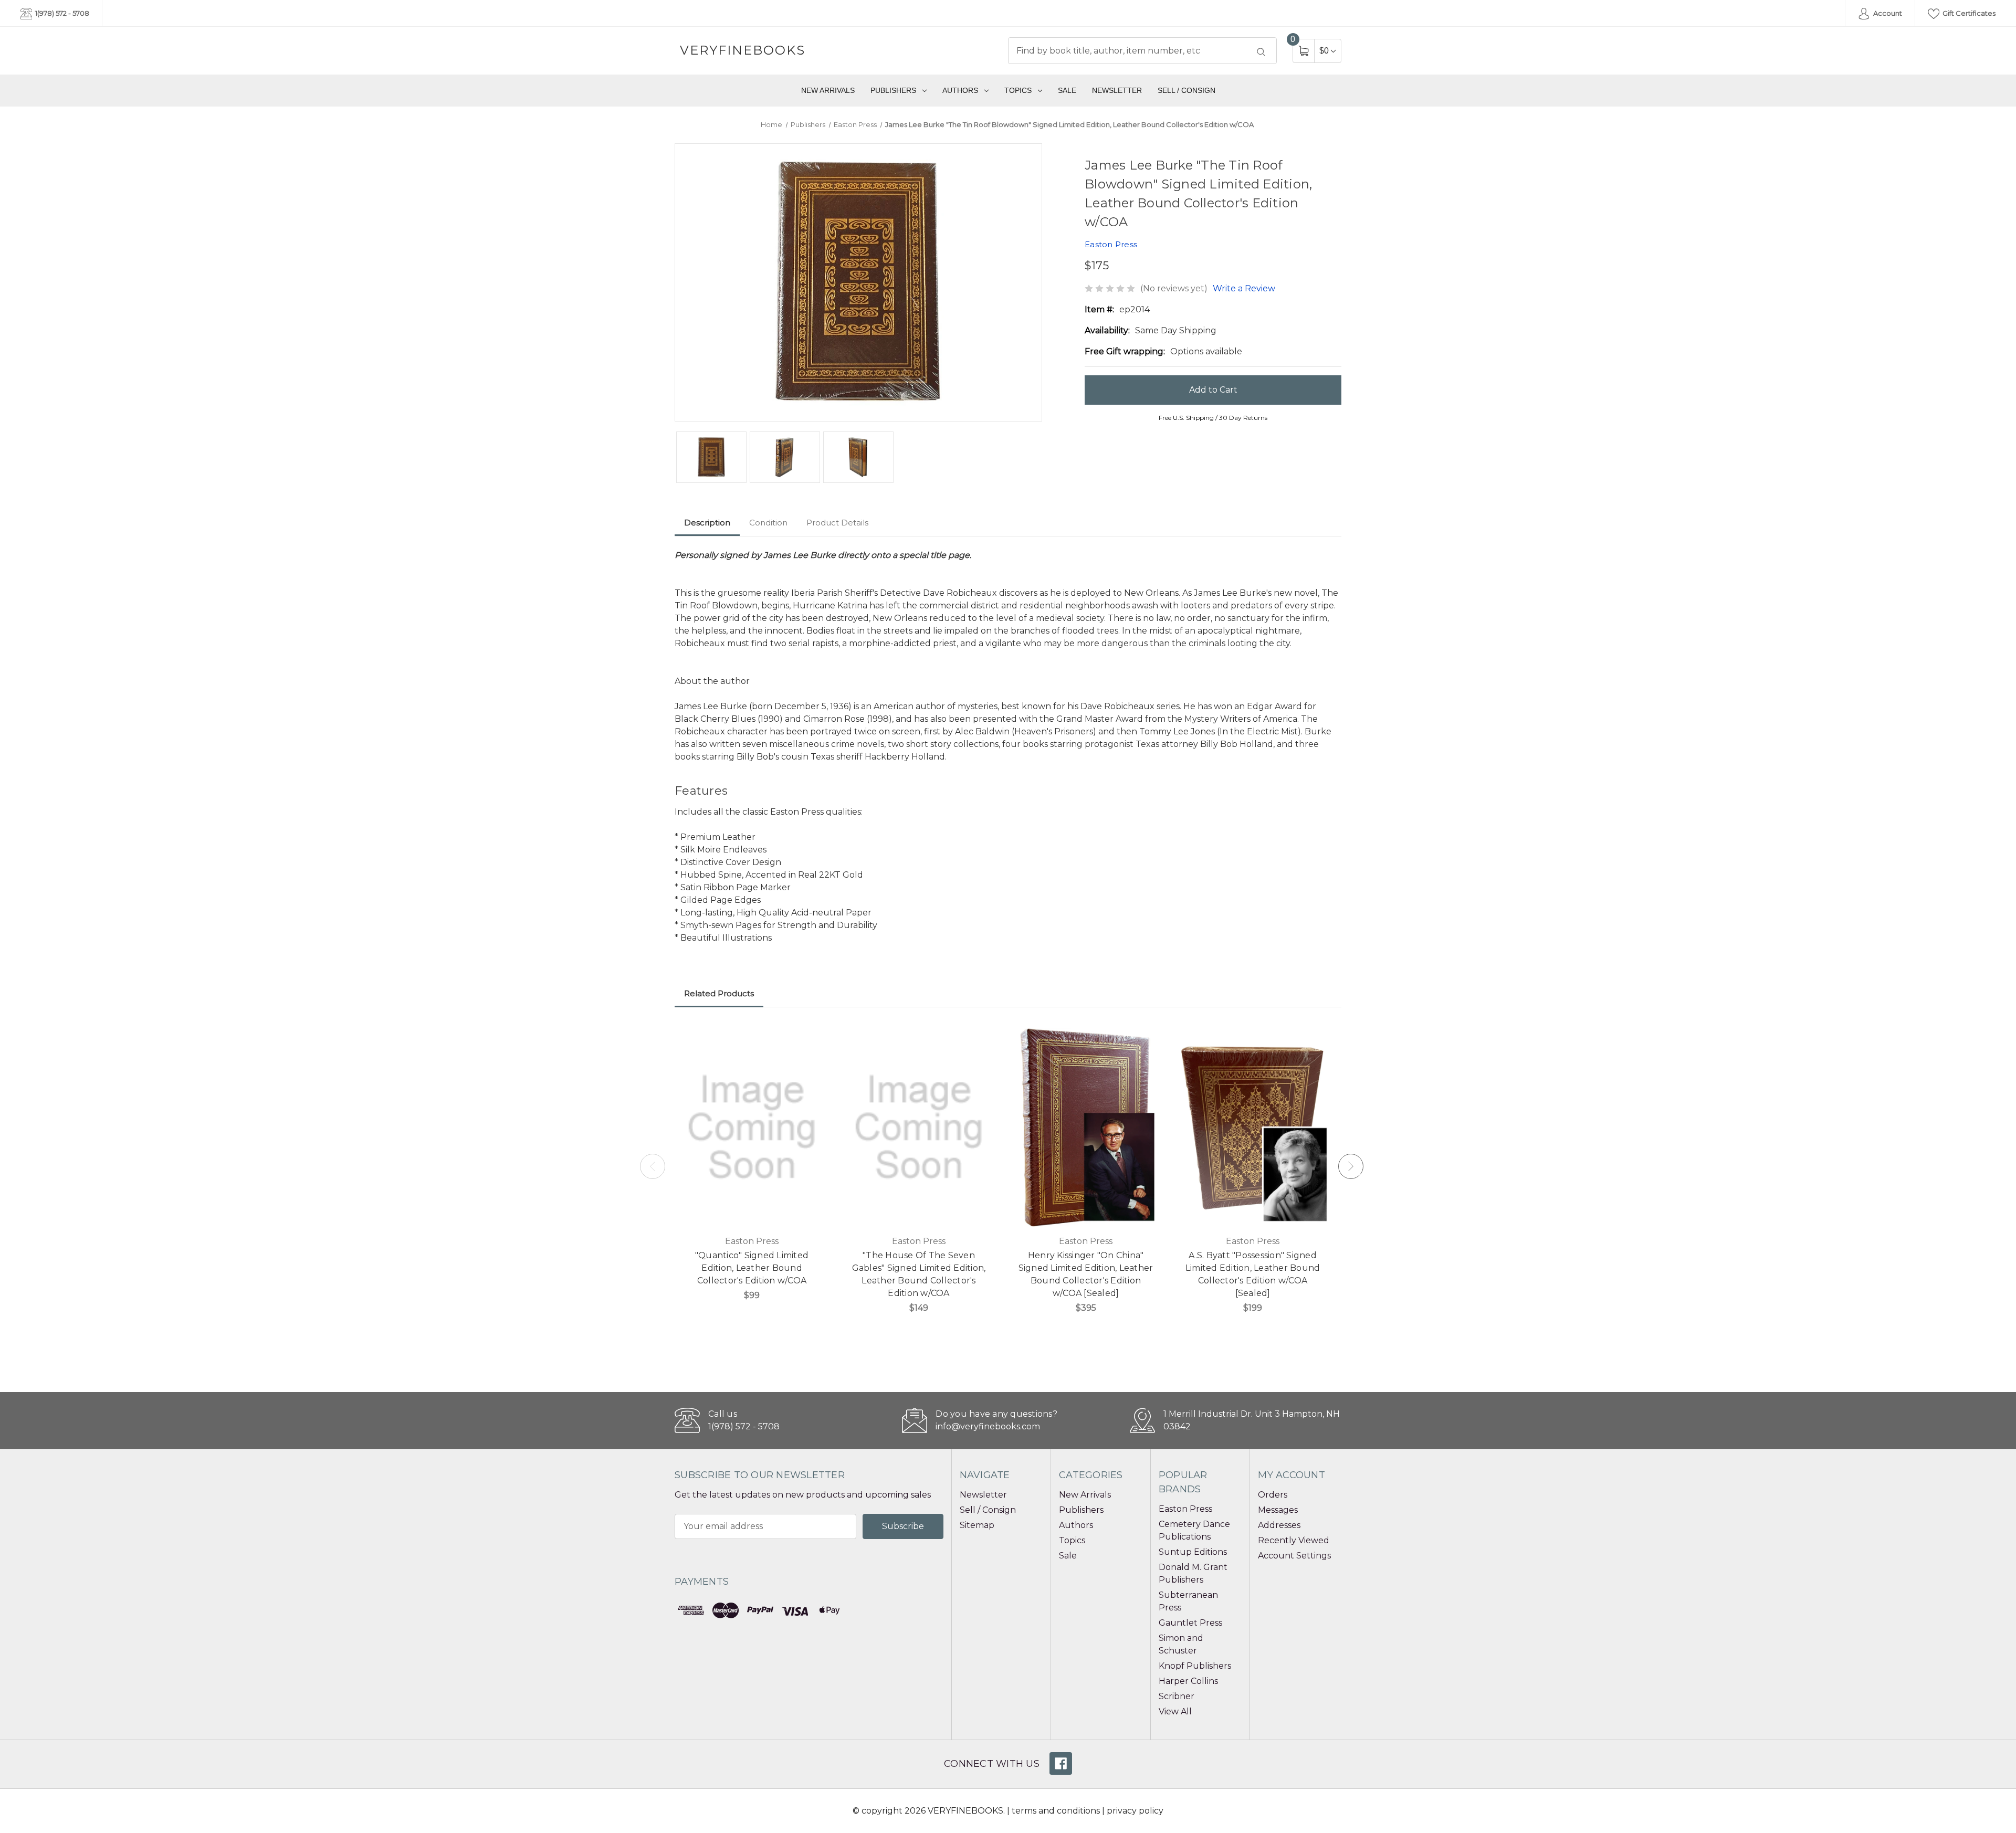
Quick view (813, 1037)
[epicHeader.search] (1261, 52)
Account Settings (1294, 1556)
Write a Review (1244, 288)
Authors (960, 90)
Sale (1067, 90)
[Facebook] (1061, 1763)
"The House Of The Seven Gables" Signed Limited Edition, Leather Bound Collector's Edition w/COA (919, 1274)
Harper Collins (1188, 1681)
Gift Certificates (1968, 13)
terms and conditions (1056, 1811)
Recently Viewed (1294, 1540)
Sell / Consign (1186, 90)
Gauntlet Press (1190, 1623)
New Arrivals (828, 90)
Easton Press (1185, 1509)
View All (1175, 1711)
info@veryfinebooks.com (988, 1426)
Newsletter (1117, 90)
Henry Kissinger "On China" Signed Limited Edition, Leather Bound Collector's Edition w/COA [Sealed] (1086, 1274)
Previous (653, 1166)
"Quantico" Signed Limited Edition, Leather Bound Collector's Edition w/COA (752, 1268)
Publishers (893, 90)
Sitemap (977, 1525)
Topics (1018, 90)
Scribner (1177, 1696)
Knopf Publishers (1195, 1666)
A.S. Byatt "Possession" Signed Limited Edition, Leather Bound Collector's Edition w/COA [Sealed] (1253, 1274)
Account (1887, 13)
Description (707, 523)
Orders (1273, 1495)
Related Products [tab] (719, 993)
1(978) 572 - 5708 (61, 13)
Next (1351, 1166)
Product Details (837, 523)
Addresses (1279, 1525)
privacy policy (1135, 1811)
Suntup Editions (1193, 1552)
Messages (1278, 1510)
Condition (768, 523)
